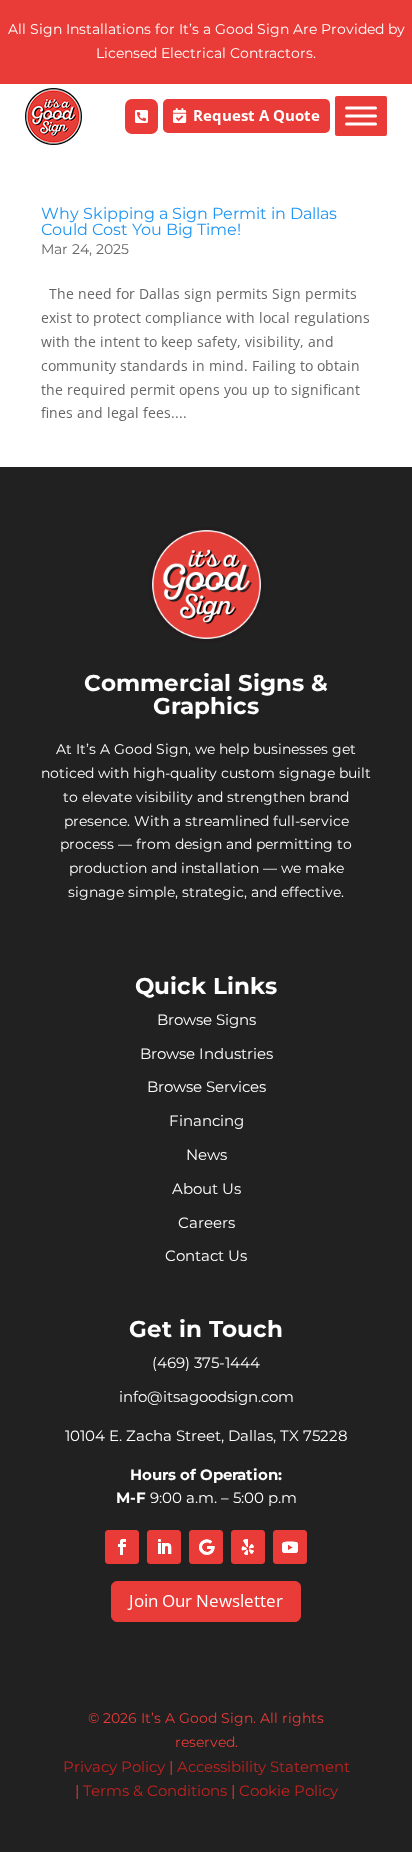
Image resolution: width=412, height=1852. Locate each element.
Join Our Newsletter (206, 1600)
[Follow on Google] (206, 1547)
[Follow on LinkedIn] (164, 1547)
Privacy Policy (114, 1766)
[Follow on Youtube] (290, 1547)
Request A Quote (256, 115)
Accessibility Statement (263, 1766)
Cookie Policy (288, 1790)
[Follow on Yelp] (248, 1547)
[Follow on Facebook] (122, 1547)
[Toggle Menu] (361, 115)
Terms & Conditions (155, 1790)
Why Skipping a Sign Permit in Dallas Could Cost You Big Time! (189, 221)
